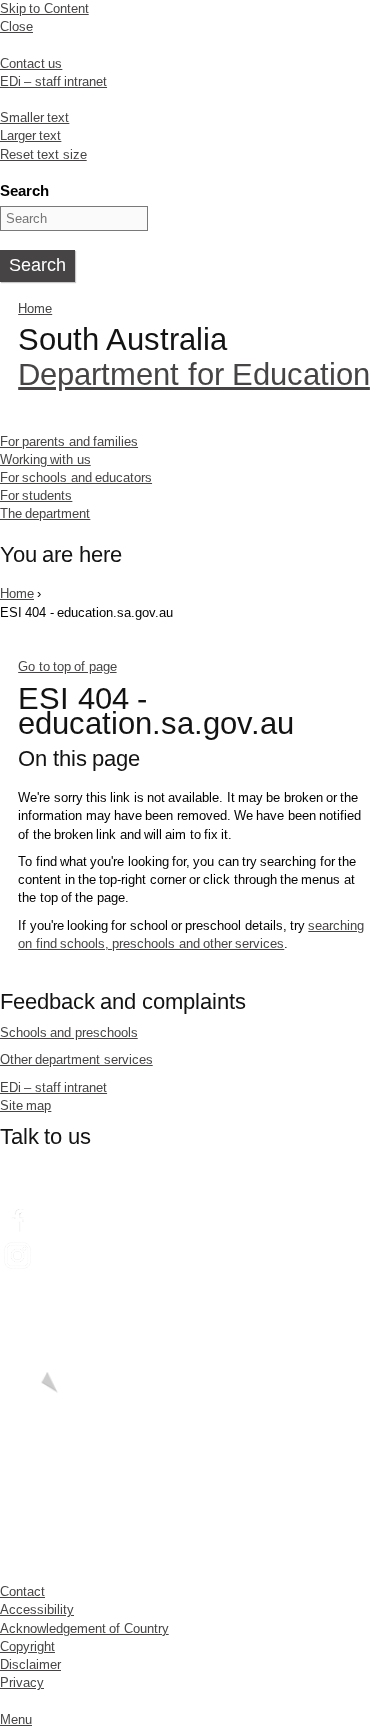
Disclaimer (30, 1664)
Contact (22, 1591)
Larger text (30, 135)
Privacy (22, 1682)
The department (45, 513)
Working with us (45, 459)
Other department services (76, 1059)
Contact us (31, 63)
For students (36, 495)
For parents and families (69, 441)
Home (35, 308)
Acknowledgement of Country (84, 1628)
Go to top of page (67, 666)
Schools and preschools (69, 1032)
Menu (16, 1719)
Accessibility (37, 1609)
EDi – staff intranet (53, 81)
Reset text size (43, 154)
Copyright (27, 1646)
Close (16, 26)
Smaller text (34, 117)
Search (24, 190)
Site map (25, 1105)
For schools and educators (76, 477)
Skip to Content (44, 8)
